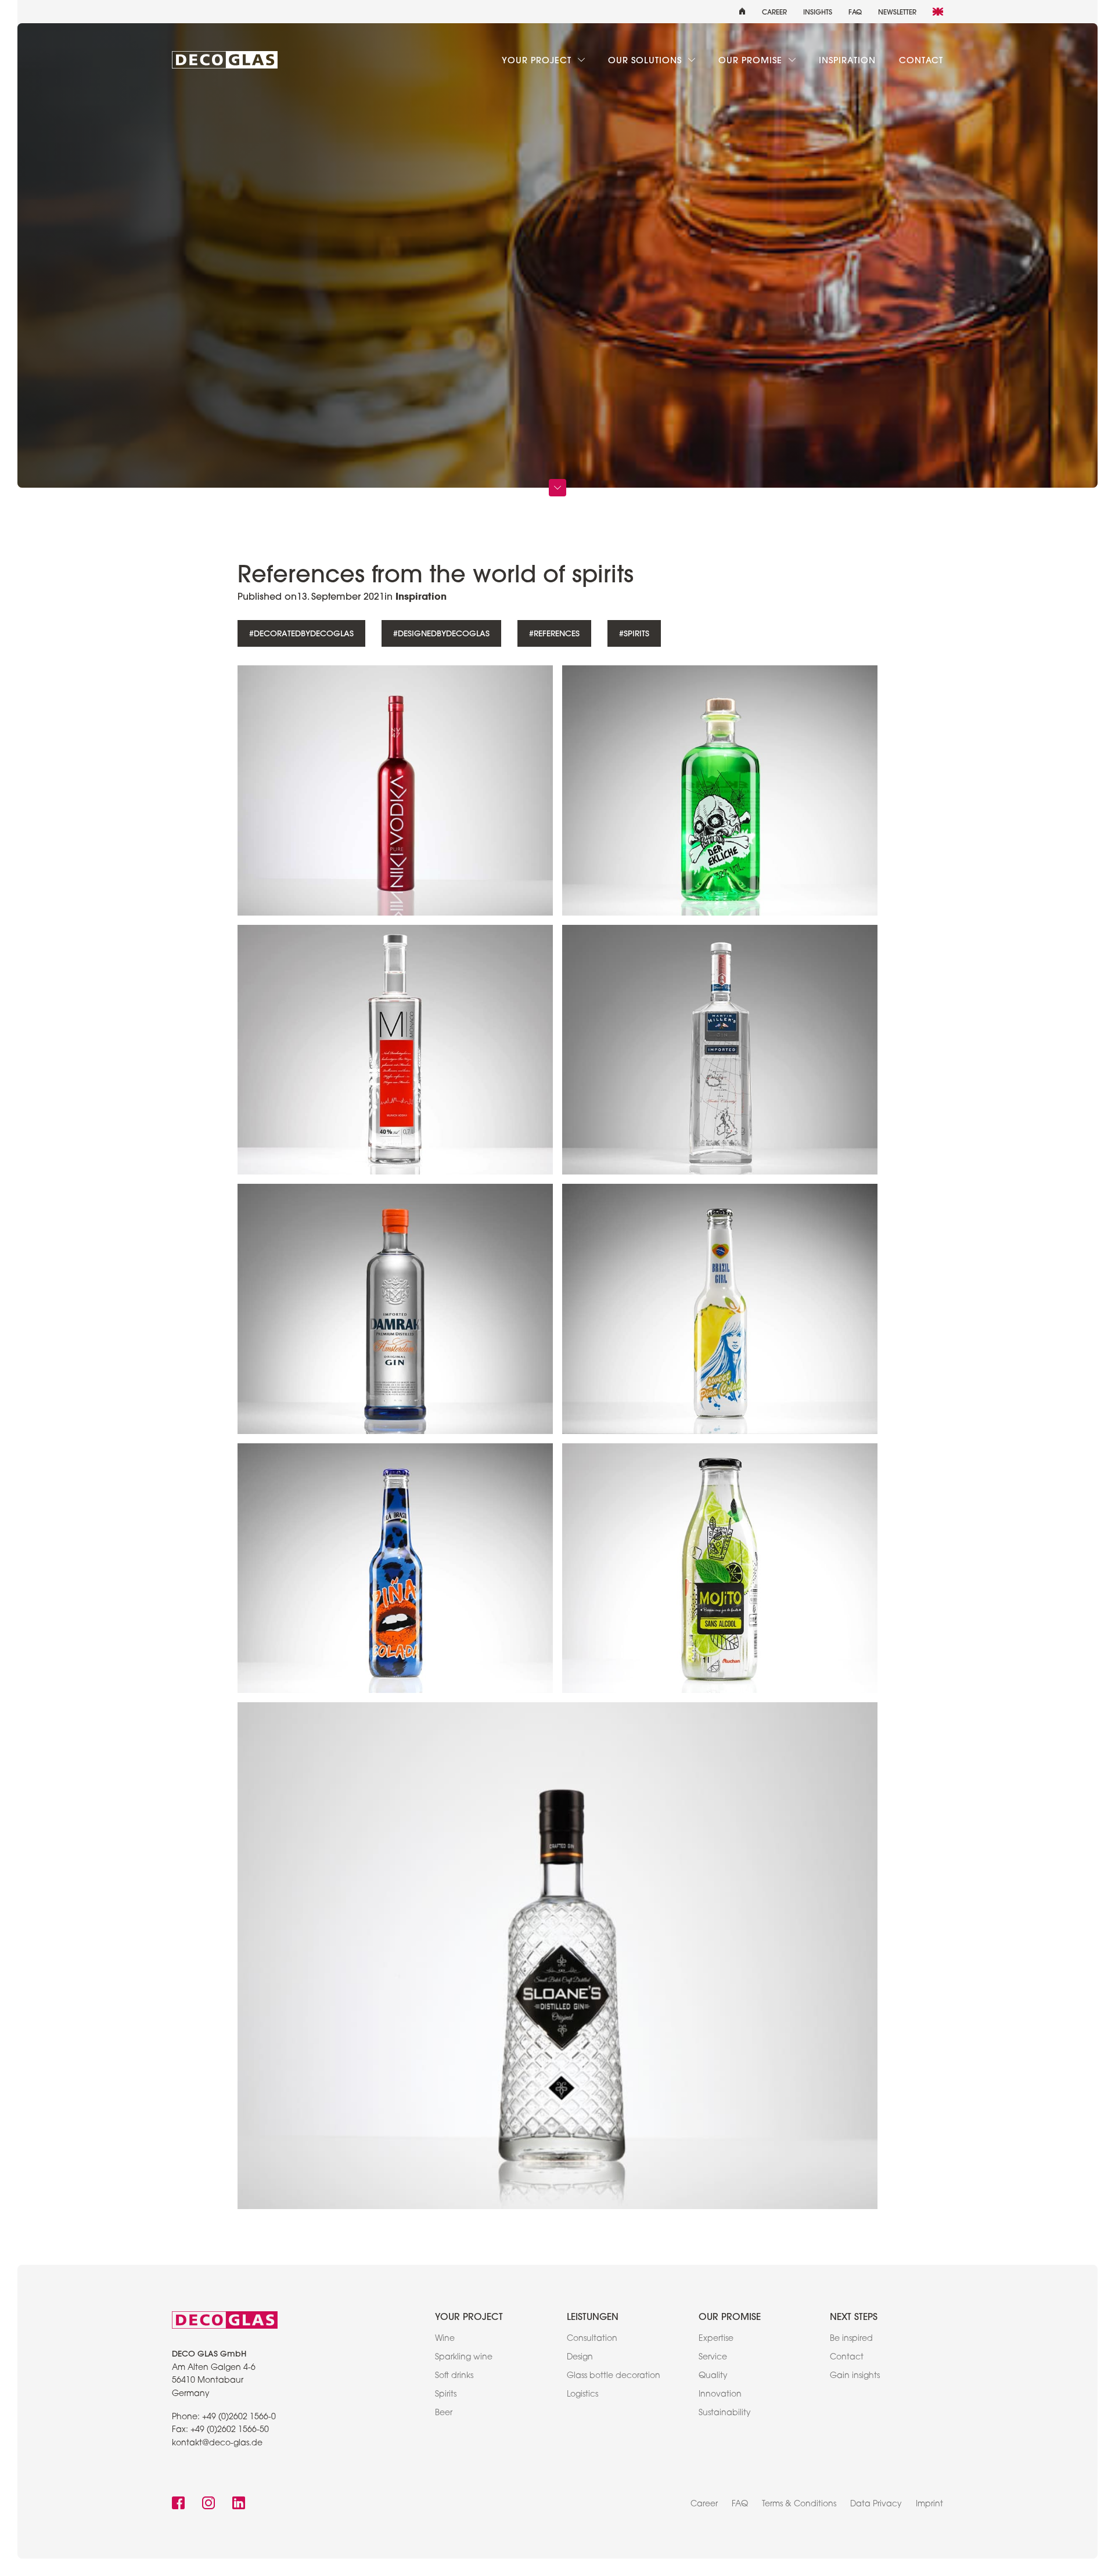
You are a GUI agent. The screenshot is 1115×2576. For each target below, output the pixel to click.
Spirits (446, 2395)
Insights (818, 12)
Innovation (720, 2395)
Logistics (582, 2395)
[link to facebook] (178, 2504)
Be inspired (851, 2339)
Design (580, 2358)
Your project (538, 60)
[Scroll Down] (557, 488)
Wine (445, 2339)
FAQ (855, 12)
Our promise (752, 60)
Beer (444, 2413)
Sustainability (725, 2413)
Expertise (716, 2339)
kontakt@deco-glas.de (217, 2444)
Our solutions (646, 60)
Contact (921, 60)
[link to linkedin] (239, 2504)
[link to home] (225, 60)
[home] (742, 12)
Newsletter (897, 12)
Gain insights (855, 2376)
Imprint (929, 2505)
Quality (713, 2376)
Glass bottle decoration (614, 2376)
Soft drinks (454, 2376)
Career (774, 12)
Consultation (592, 2339)
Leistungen (593, 2316)
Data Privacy (876, 2505)
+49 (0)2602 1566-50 (230, 2430)
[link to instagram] (208, 2504)
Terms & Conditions (799, 2505)
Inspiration (847, 60)
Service (713, 2358)
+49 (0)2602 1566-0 (239, 2418)
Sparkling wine (464, 2358)
